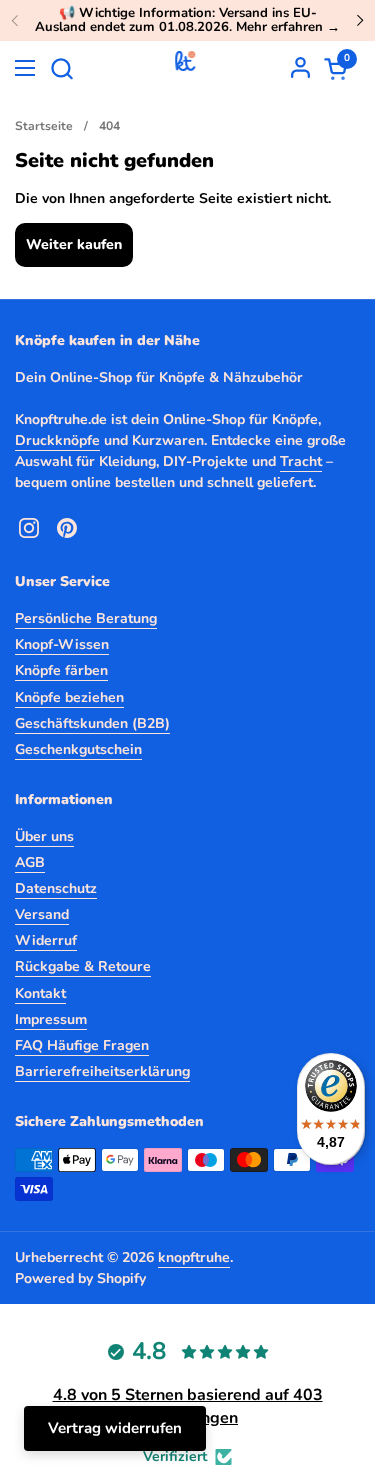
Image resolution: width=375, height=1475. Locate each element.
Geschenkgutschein (78, 749)
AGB (30, 862)
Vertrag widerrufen (115, 1428)
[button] (61, 68)
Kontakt (40, 993)
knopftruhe (194, 1257)
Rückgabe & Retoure (83, 966)
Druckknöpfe (57, 440)
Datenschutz (56, 888)
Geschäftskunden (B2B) (92, 723)
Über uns (44, 836)
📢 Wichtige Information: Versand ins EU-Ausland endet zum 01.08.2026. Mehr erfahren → (187, 20)
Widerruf (46, 940)
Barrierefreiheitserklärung (102, 1071)
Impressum (51, 1019)
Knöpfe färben (61, 670)
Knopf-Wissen (62, 644)
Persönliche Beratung (86, 618)
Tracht (301, 461)
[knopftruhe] (185, 68)
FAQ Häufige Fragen (82, 1045)
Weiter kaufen (74, 244)
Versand (42, 914)
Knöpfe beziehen (69, 697)
